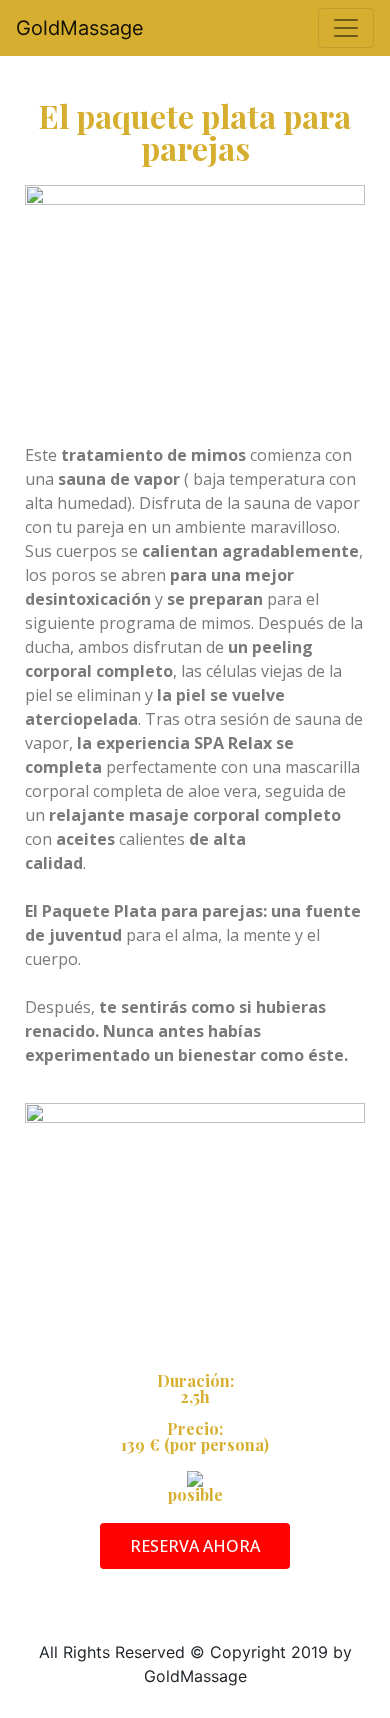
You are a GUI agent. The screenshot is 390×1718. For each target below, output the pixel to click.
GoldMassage (80, 28)
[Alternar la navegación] (346, 28)
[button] (195, 1546)
